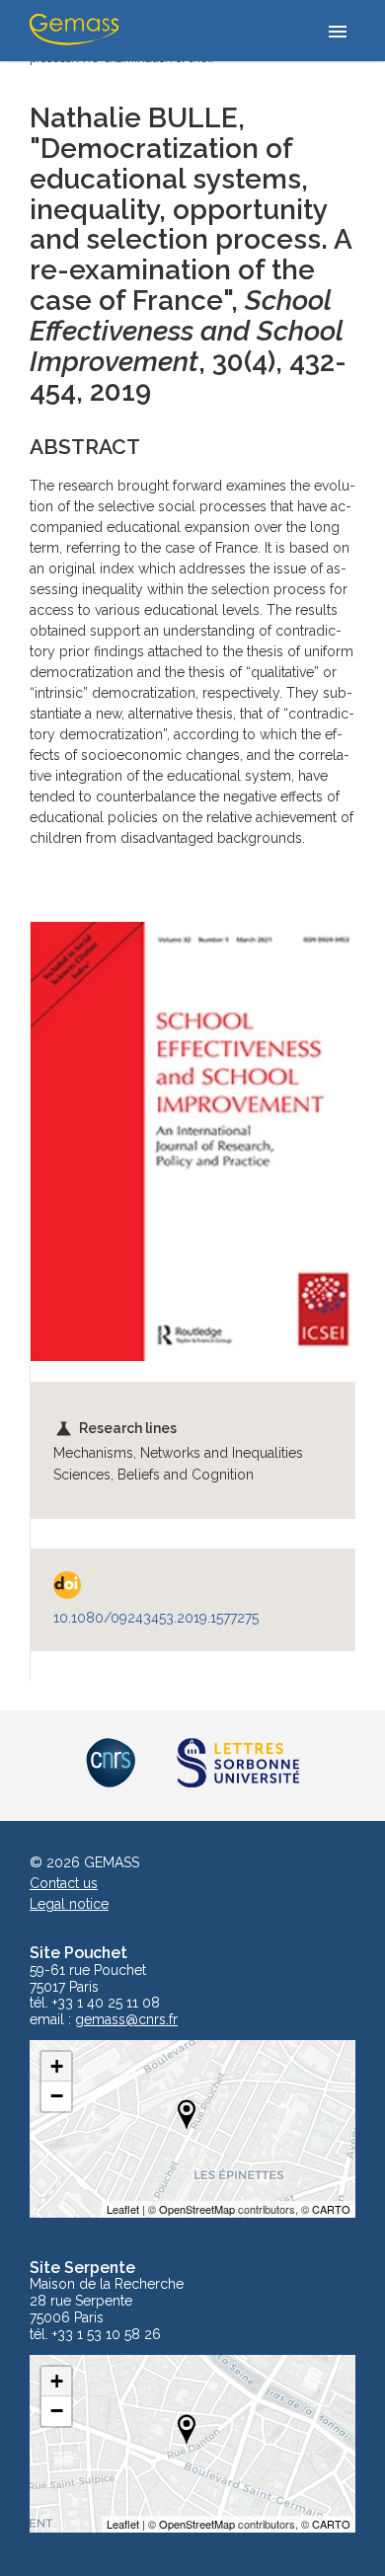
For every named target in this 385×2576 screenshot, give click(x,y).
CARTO (331, 2209)
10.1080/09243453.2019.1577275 (156, 1618)
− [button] (57, 2096)
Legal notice (69, 1904)
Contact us (64, 1883)
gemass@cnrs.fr (126, 2020)
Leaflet (123, 2209)
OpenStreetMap (197, 2209)
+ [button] (57, 2066)
